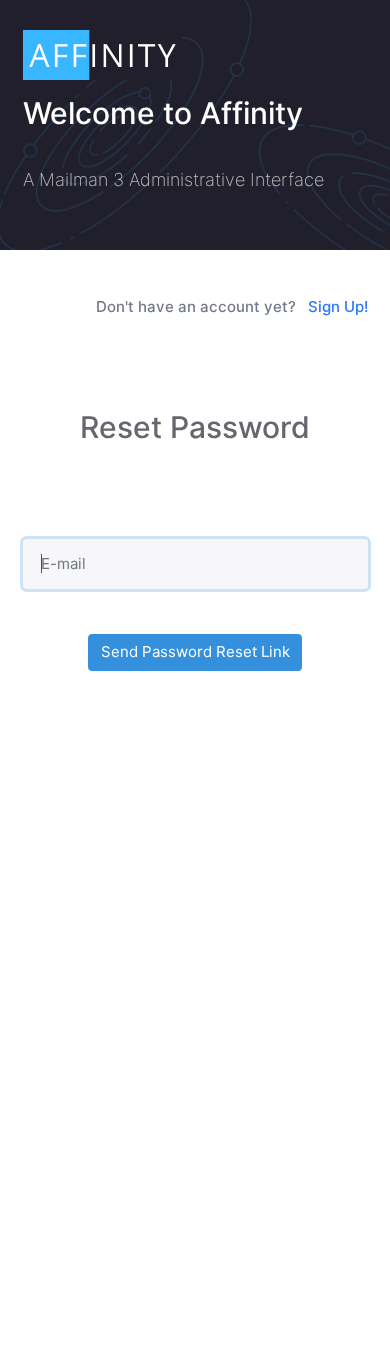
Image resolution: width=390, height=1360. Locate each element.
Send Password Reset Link (195, 651)
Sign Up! (338, 306)
